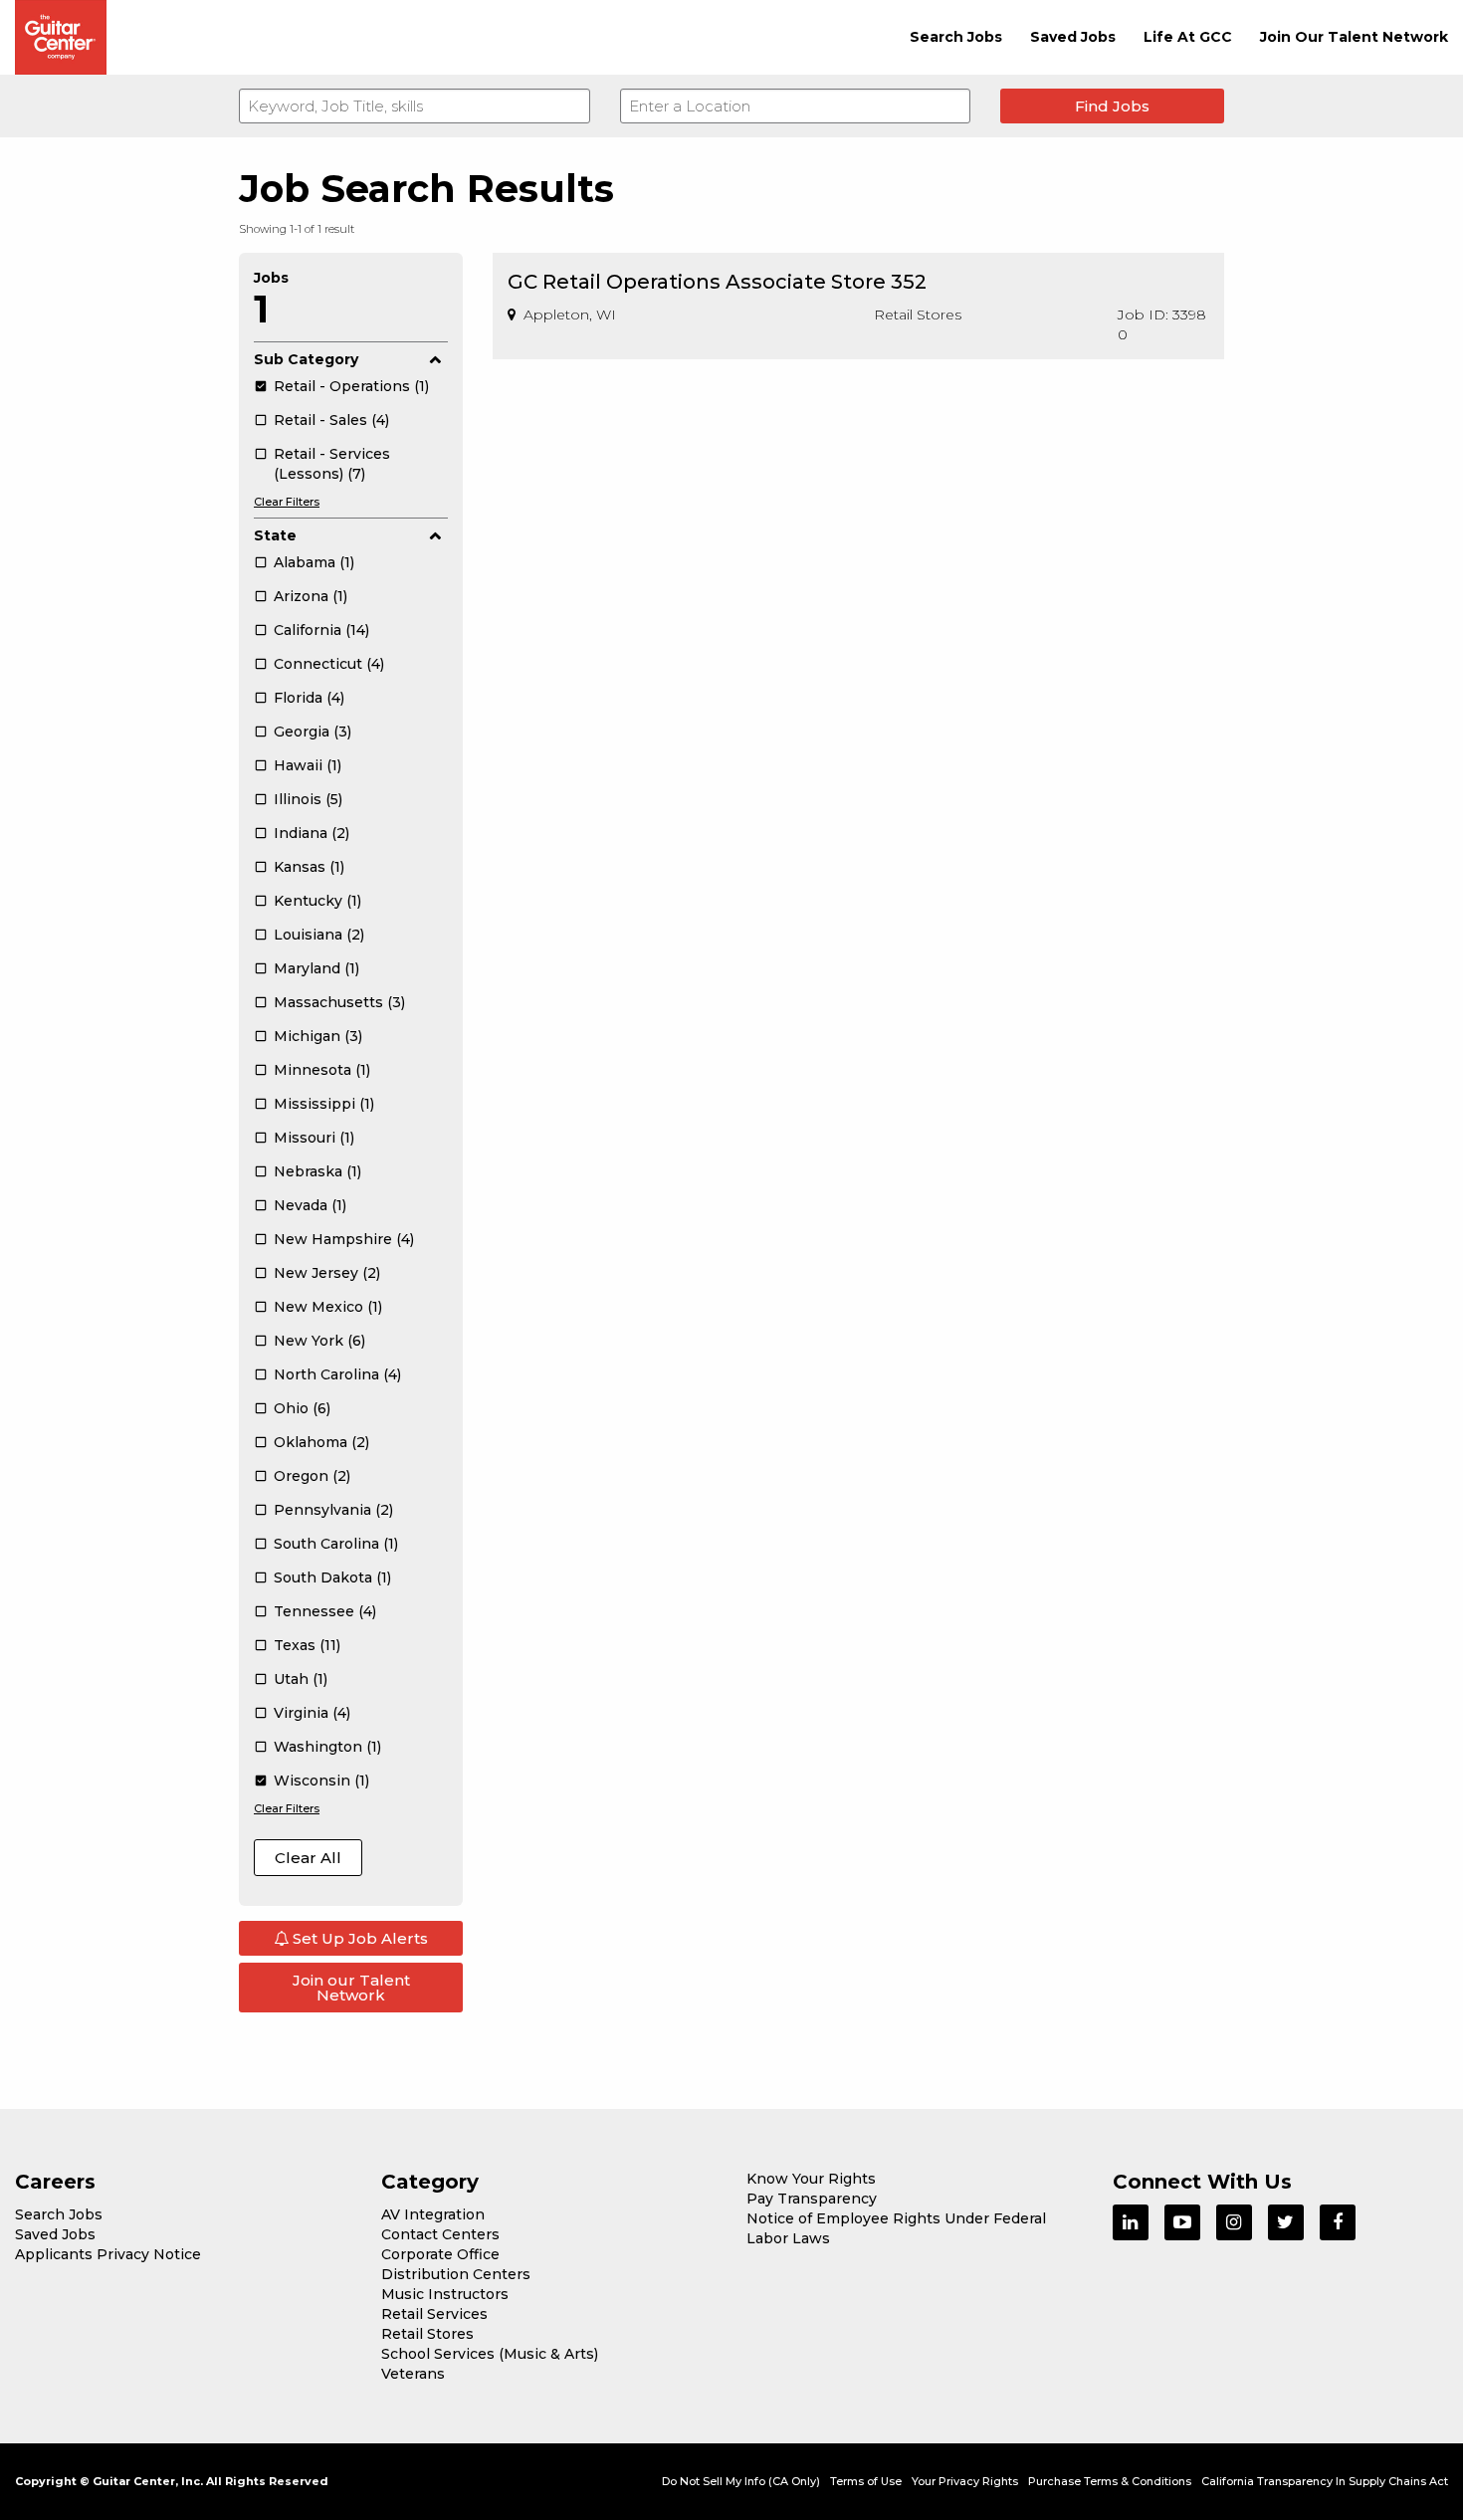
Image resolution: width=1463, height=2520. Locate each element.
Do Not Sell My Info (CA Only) (741, 2481)
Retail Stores (427, 2334)
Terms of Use (866, 2481)
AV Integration (433, 2214)
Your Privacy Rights (965, 2481)
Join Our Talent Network (1354, 37)
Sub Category (306, 359)
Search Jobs (956, 37)
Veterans (413, 2374)
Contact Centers (440, 2234)
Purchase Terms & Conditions (1110, 2481)
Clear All (308, 1858)
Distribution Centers (456, 2274)
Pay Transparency (812, 2199)
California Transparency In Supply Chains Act (1325, 2481)
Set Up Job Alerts (358, 1938)
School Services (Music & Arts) (490, 2354)
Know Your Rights (811, 2179)
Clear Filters (287, 502)
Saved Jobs (1073, 37)
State (275, 535)
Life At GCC (1188, 37)
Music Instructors (445, 2294)
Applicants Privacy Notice (108, 2254)
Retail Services (434, 2314)
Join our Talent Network (351, 1988)
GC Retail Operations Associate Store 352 (717, 282)
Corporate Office (440, 2254)
